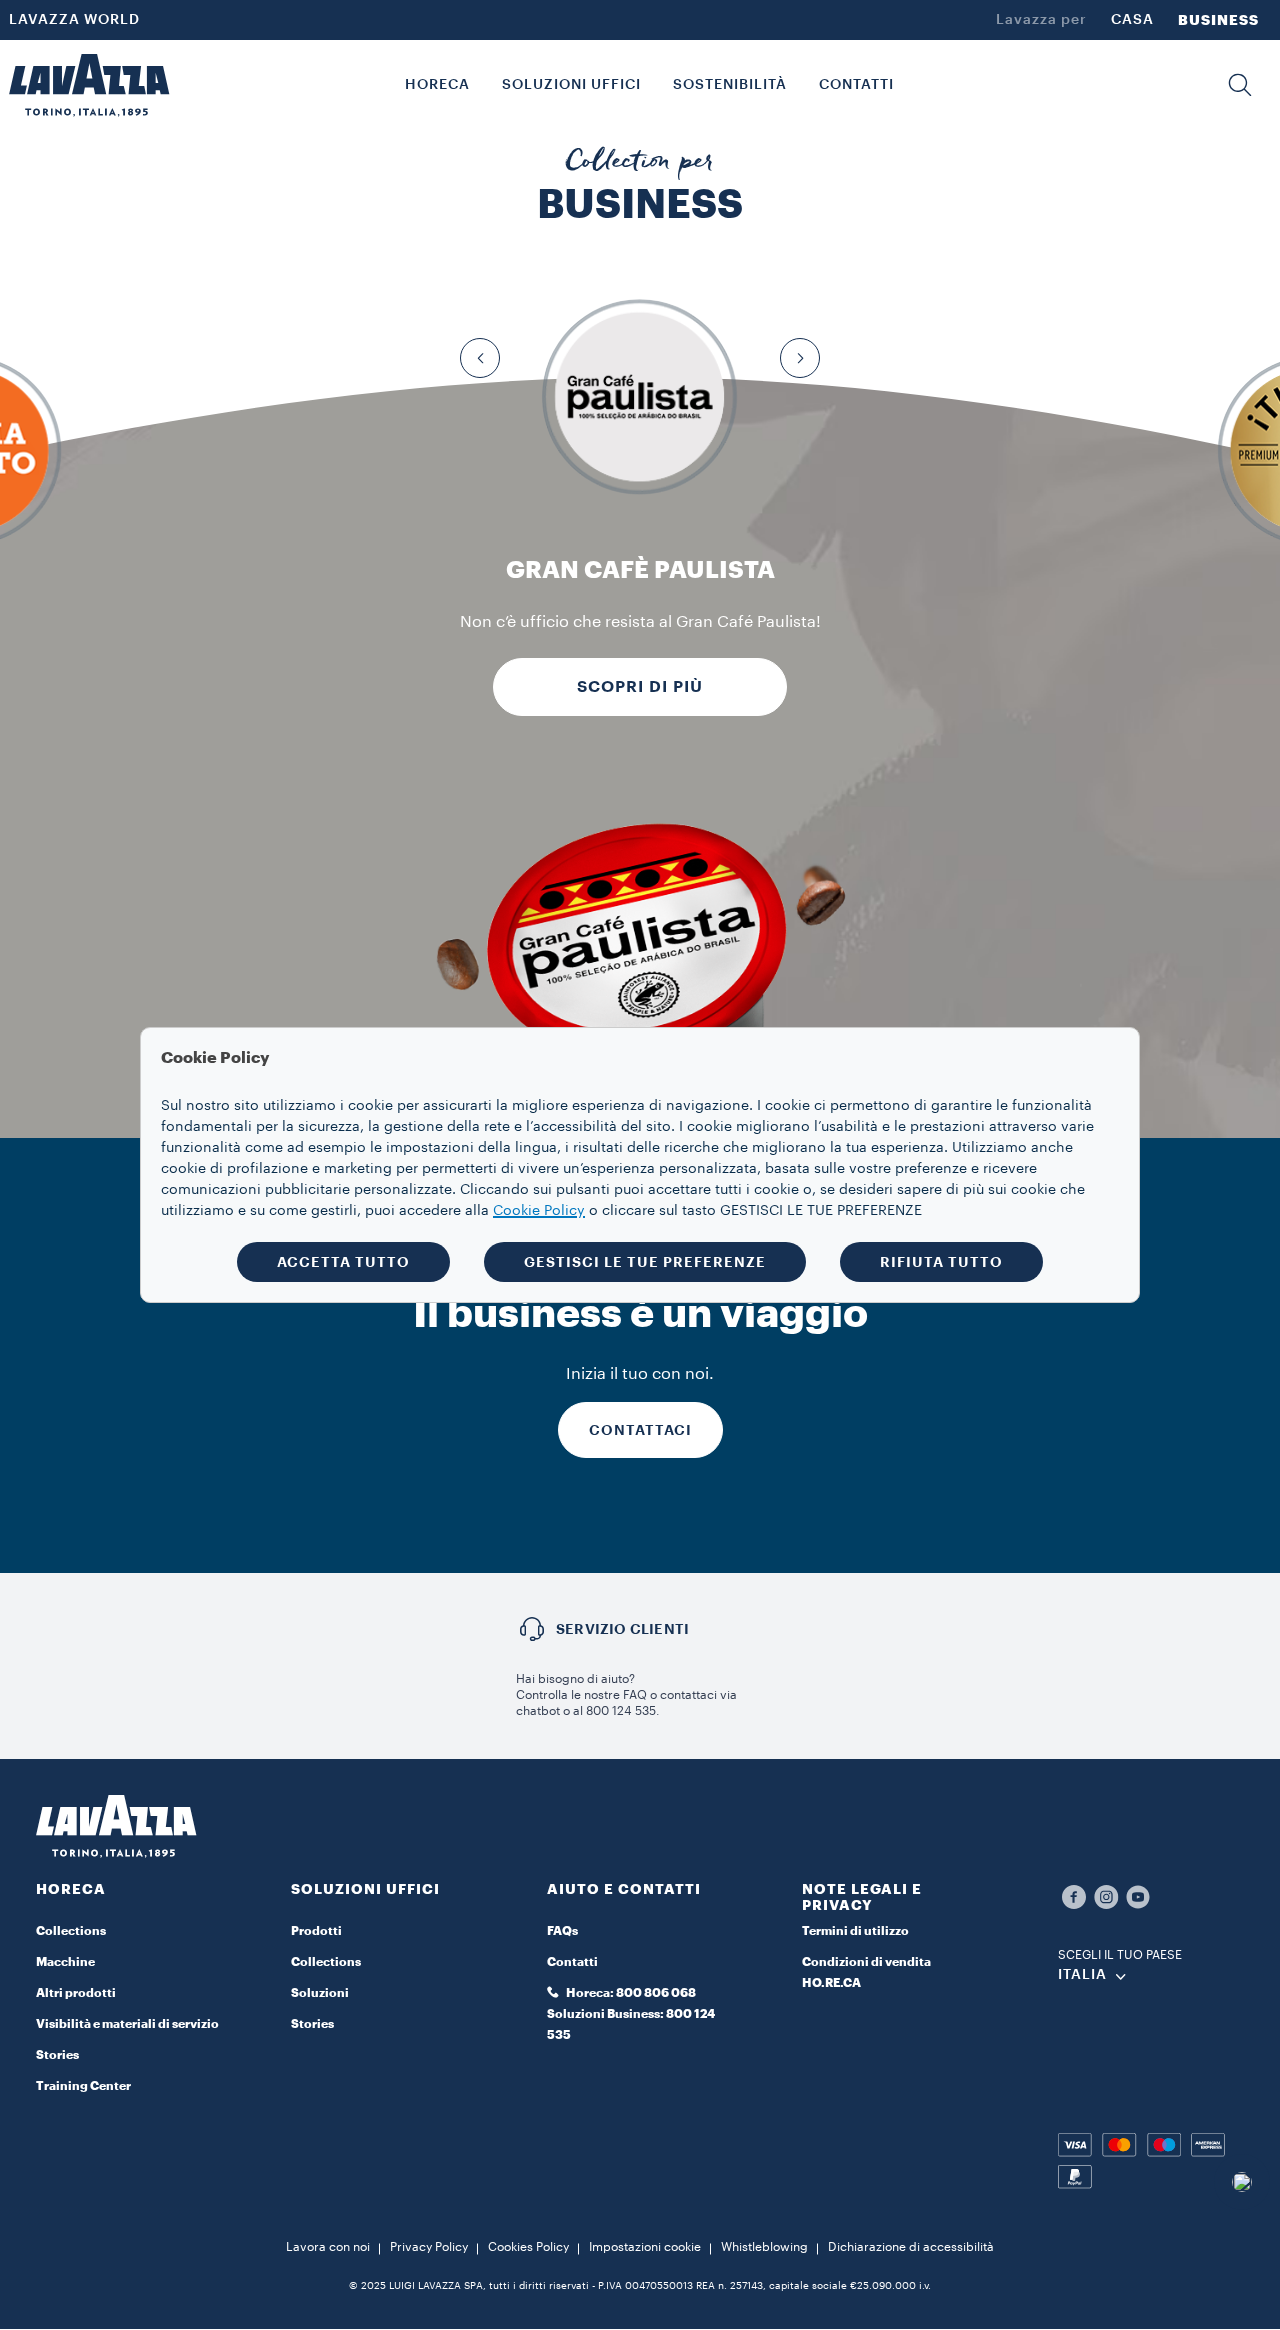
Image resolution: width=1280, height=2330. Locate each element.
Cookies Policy (528, 2247)
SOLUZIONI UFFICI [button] (571, 85)
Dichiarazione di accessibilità (911, 2247)
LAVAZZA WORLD (74, 20)
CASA (1132, 20)
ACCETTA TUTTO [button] (343, 1262)
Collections (71, 1931)
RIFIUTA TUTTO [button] (941, 1262)
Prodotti (316, 1931)
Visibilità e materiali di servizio (127, 2024)
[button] (1240, 85)
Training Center (83, 2086)
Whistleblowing (764, 2247)
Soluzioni (320, 1993)
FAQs (562, 1931)
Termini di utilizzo (855, 1931)
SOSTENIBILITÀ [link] (730, 85)
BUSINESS (1218, 20)
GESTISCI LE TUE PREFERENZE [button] (645, 1262)
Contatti (572, 1962)
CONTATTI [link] (856, 85)
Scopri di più (640, 687)
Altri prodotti (76, 1993)
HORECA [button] (437, 85)
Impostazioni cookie (645, 2247)
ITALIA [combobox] (1082, 1975)
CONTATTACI (640, 1430)
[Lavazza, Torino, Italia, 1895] (89, 85)
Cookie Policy (539, 1211)
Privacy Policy (429, 2247)
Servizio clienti (622, 1629)
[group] (640, 397)
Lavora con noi (328, 2247)
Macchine (65, 1962)
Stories (57, 2055)
